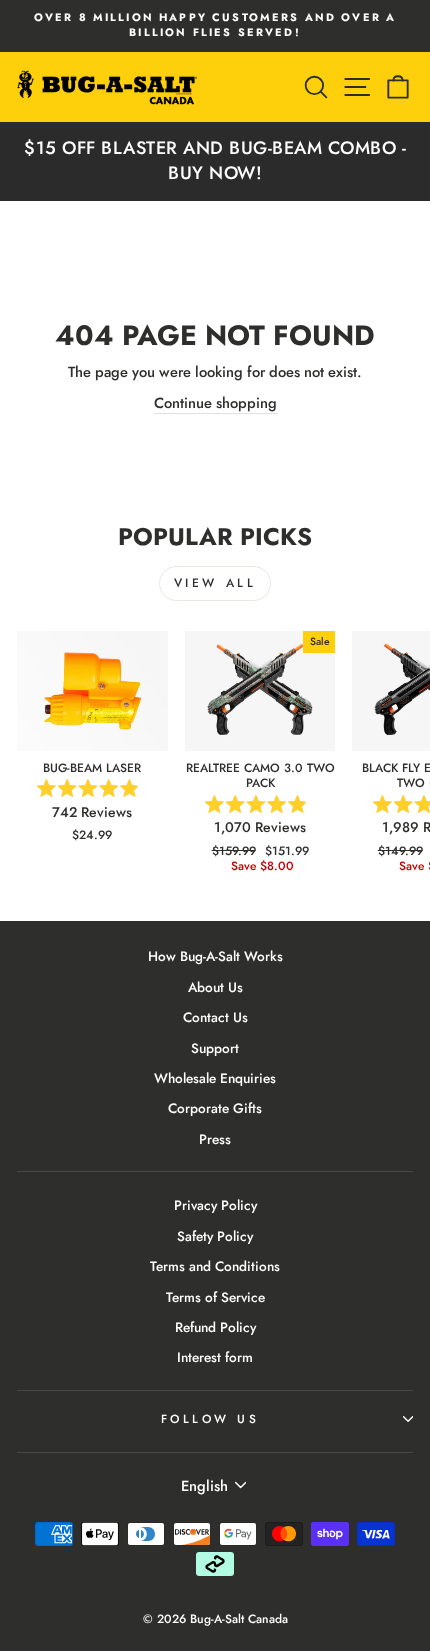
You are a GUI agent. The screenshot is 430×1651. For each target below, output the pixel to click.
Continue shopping (215, 403)
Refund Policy (215, 1327)
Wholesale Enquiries (215, 1078)
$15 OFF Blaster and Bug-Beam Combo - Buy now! (215, 160)
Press (215, 1139)
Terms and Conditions (215, 1266)
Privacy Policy (215, 1205)
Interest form (215, 1357)
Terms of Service (215, 1297)
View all (215, 583)
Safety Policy (215, 1236)
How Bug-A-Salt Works (215, 956)
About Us (215, 987)
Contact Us (215, 1017)
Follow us (210, 1418)
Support (215, 1048)
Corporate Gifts (215, 1108)
